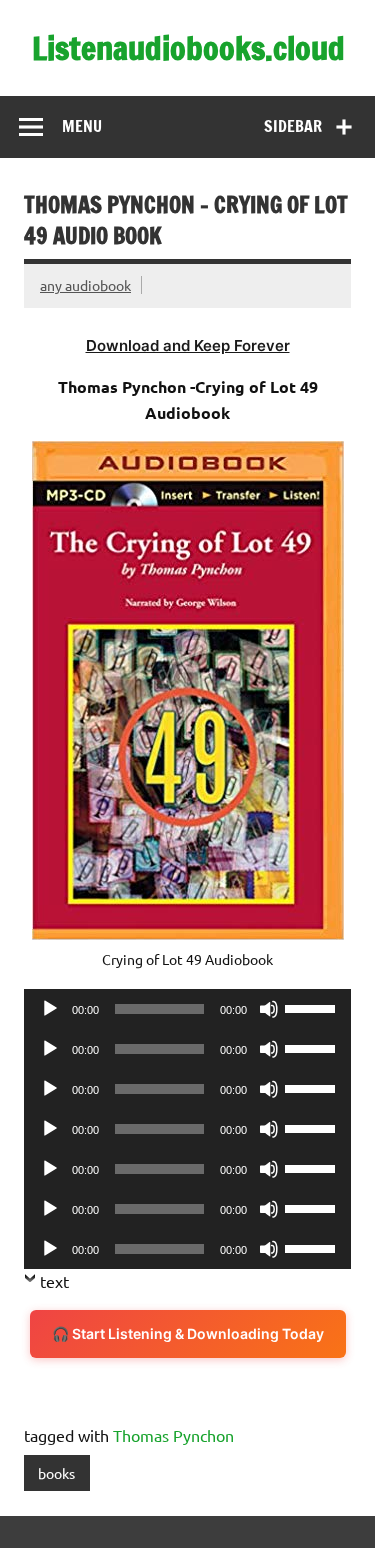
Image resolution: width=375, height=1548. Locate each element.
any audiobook (85, 285)
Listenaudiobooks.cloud (188, 48)
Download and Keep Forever (188, 345)
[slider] (313, 1007)
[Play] (50, 1009)
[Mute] (269, 1009)
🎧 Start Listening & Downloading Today (188, 1333)
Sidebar (293, 126)
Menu (82, 126)
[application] (187, 1009)
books (56, 1473)
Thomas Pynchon (173, 1435)
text (54, 1281)
